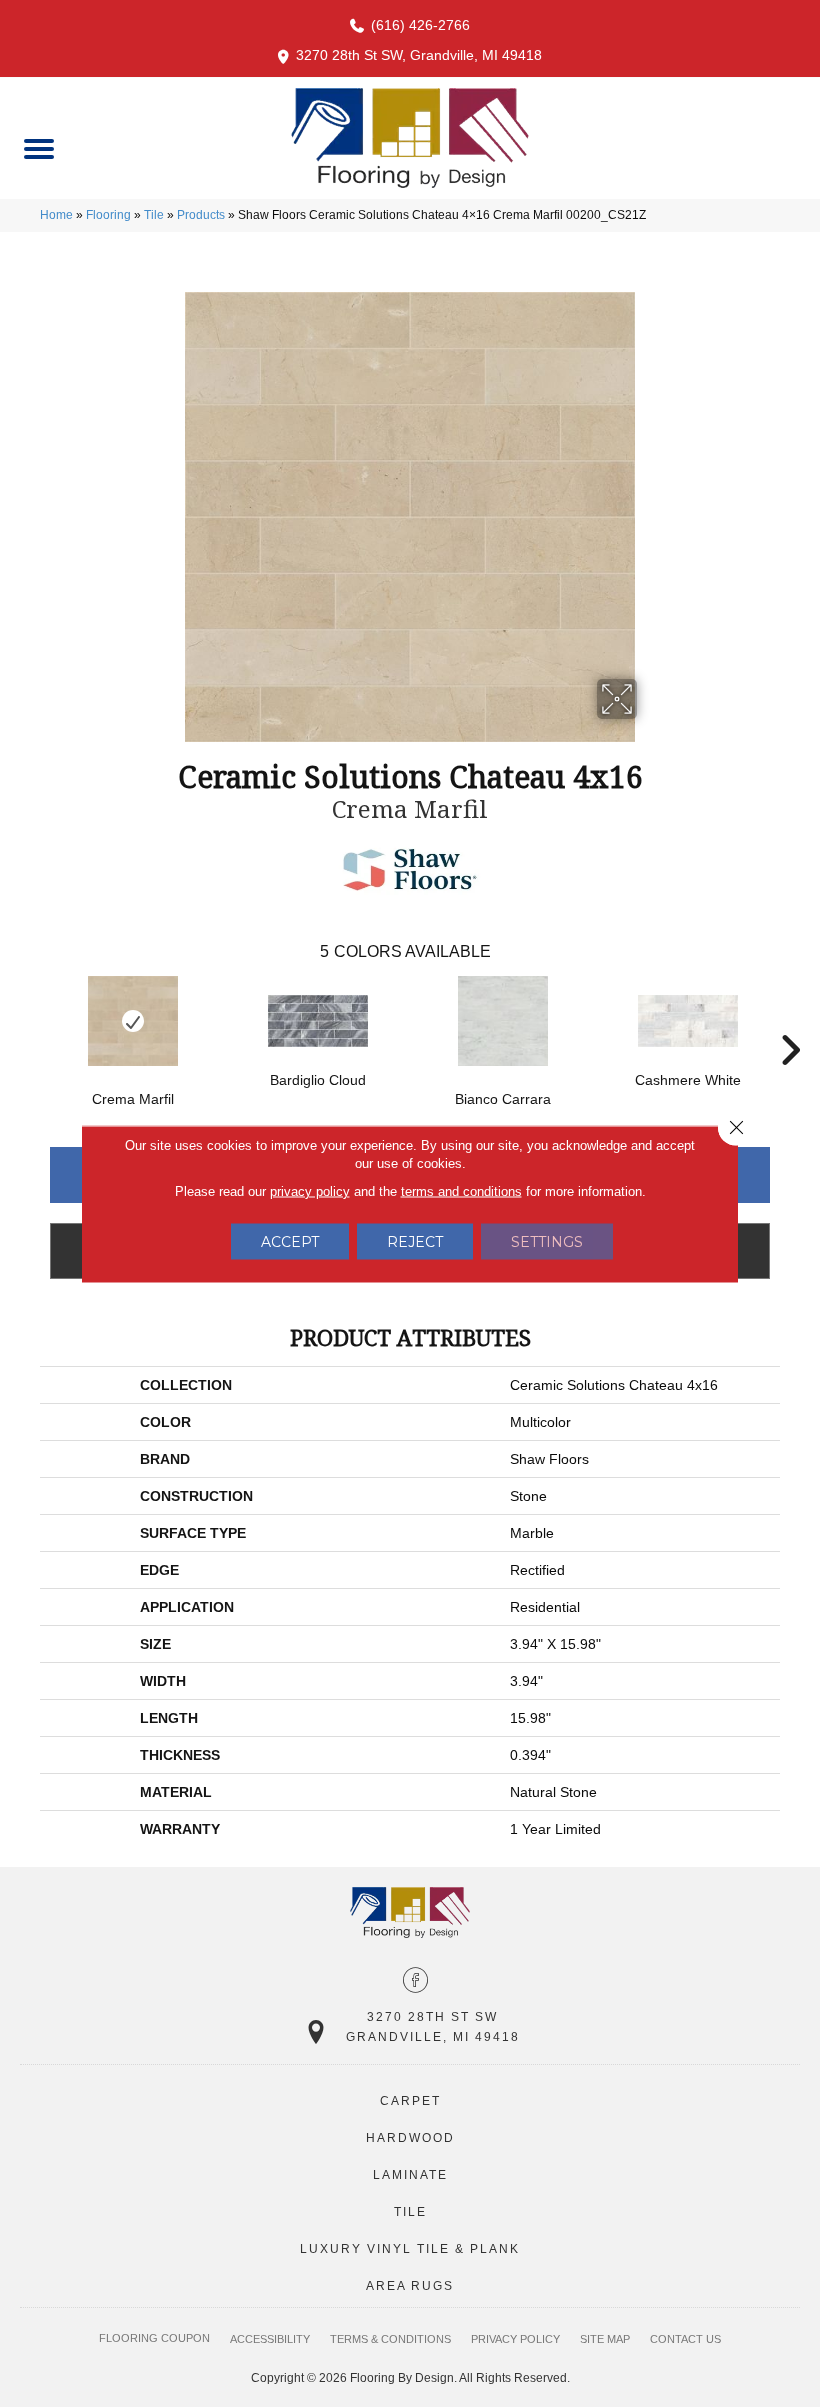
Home (56, 215)
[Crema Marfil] (132, 1021)
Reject (415, 1241)
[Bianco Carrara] (502, 1021)
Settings (547, 1241)
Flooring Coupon (154, 2338)
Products (201, 215)
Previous (30, 1020)
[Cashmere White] (687, 1021)
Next (790, 1020)
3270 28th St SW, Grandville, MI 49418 (419, 55)
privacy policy (310, 1190)
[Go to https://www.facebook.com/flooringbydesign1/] (415, 1982)
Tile (154, 215)
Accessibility (270, 2339)
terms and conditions (461, 1190)
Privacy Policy (515, 2339)
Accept (290, 1241)
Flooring (108, 215)
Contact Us (685, 2339)
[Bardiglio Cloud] (317, 1021)
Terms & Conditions (390, 2339)
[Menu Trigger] (38, 147)
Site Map (605, 2339)
